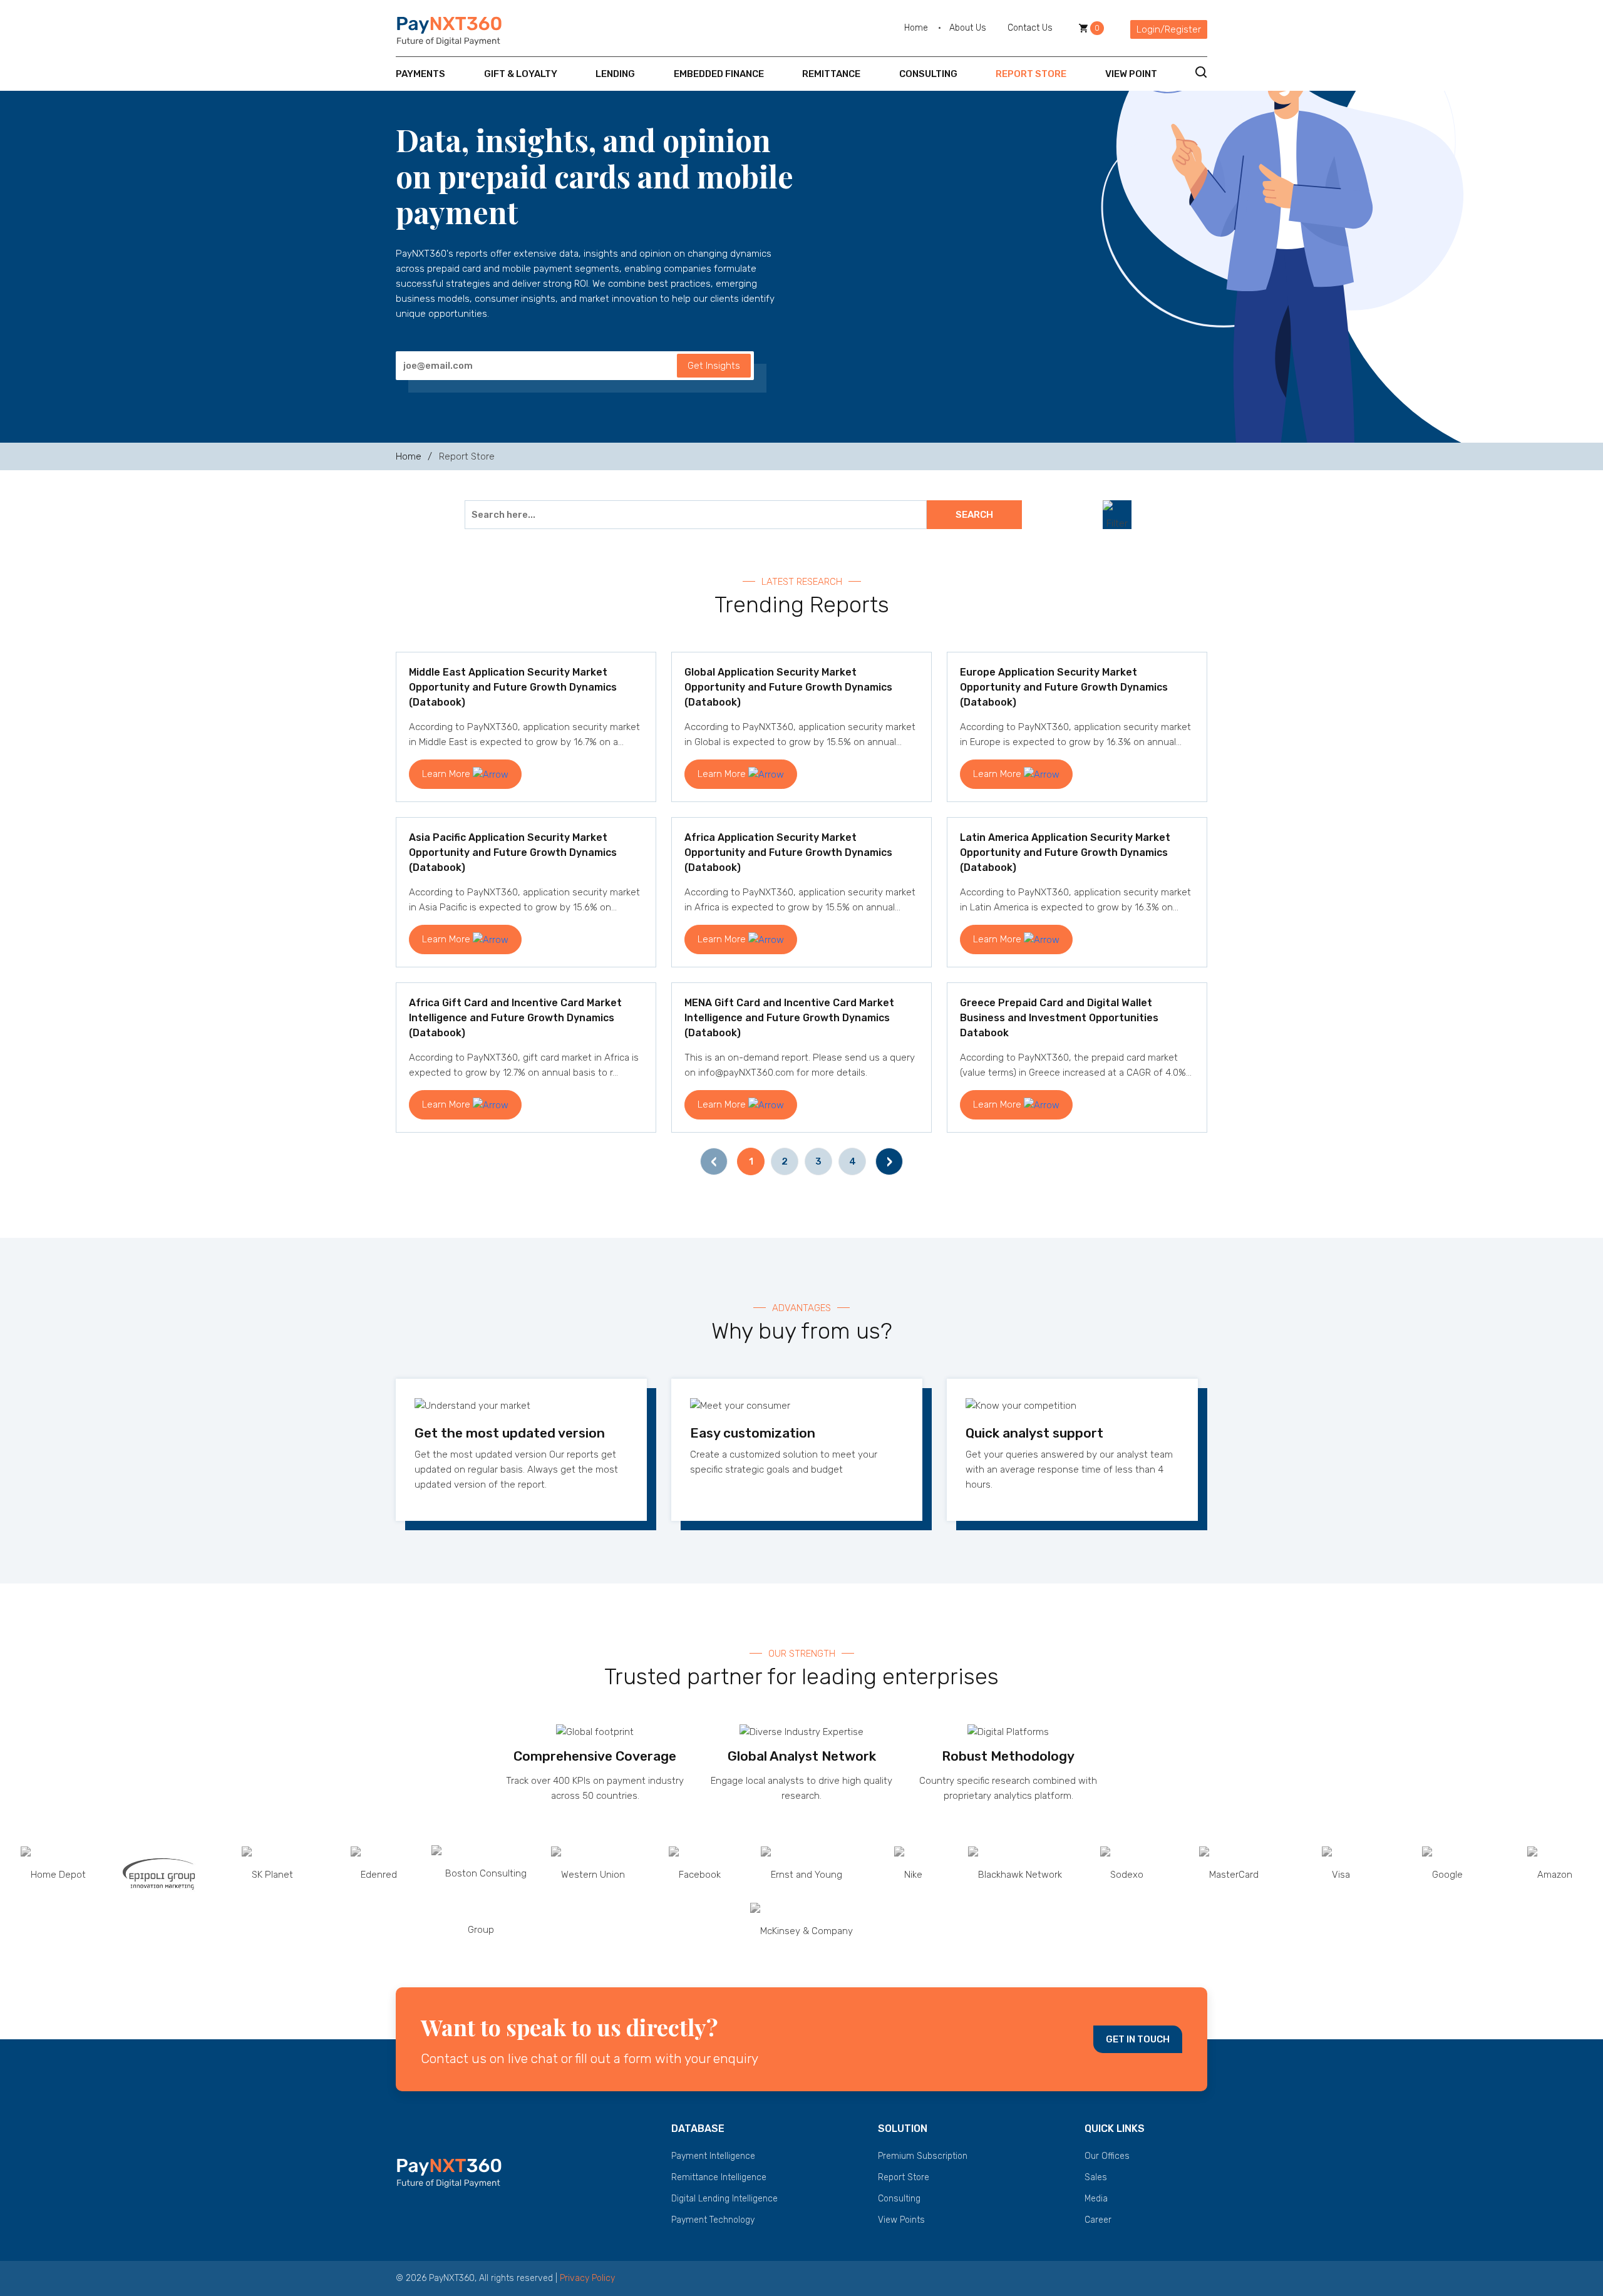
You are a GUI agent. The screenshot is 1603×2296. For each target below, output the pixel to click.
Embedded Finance (719, 74)
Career (1098, 2220)
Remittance (831, 74)
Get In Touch (1138, 2039)
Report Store (1031, 74)
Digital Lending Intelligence (724, 2199)
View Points (901, 2220)
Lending (615, 74)
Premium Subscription (923, 2156)
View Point (1131, 74)
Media (1096, 2199)
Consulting (928, 74)
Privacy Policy (587, 2278)
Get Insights (714, 366)
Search (974, 515)
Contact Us (1030, 28)
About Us (968, 28)
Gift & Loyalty (521, 74)
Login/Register (1169, 29)
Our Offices (1107, 2156)
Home (916, 28)
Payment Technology (713, 2220)
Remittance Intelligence (719, 2177)
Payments (420, 74)
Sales (1096, 2177)
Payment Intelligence (713, 2156)
